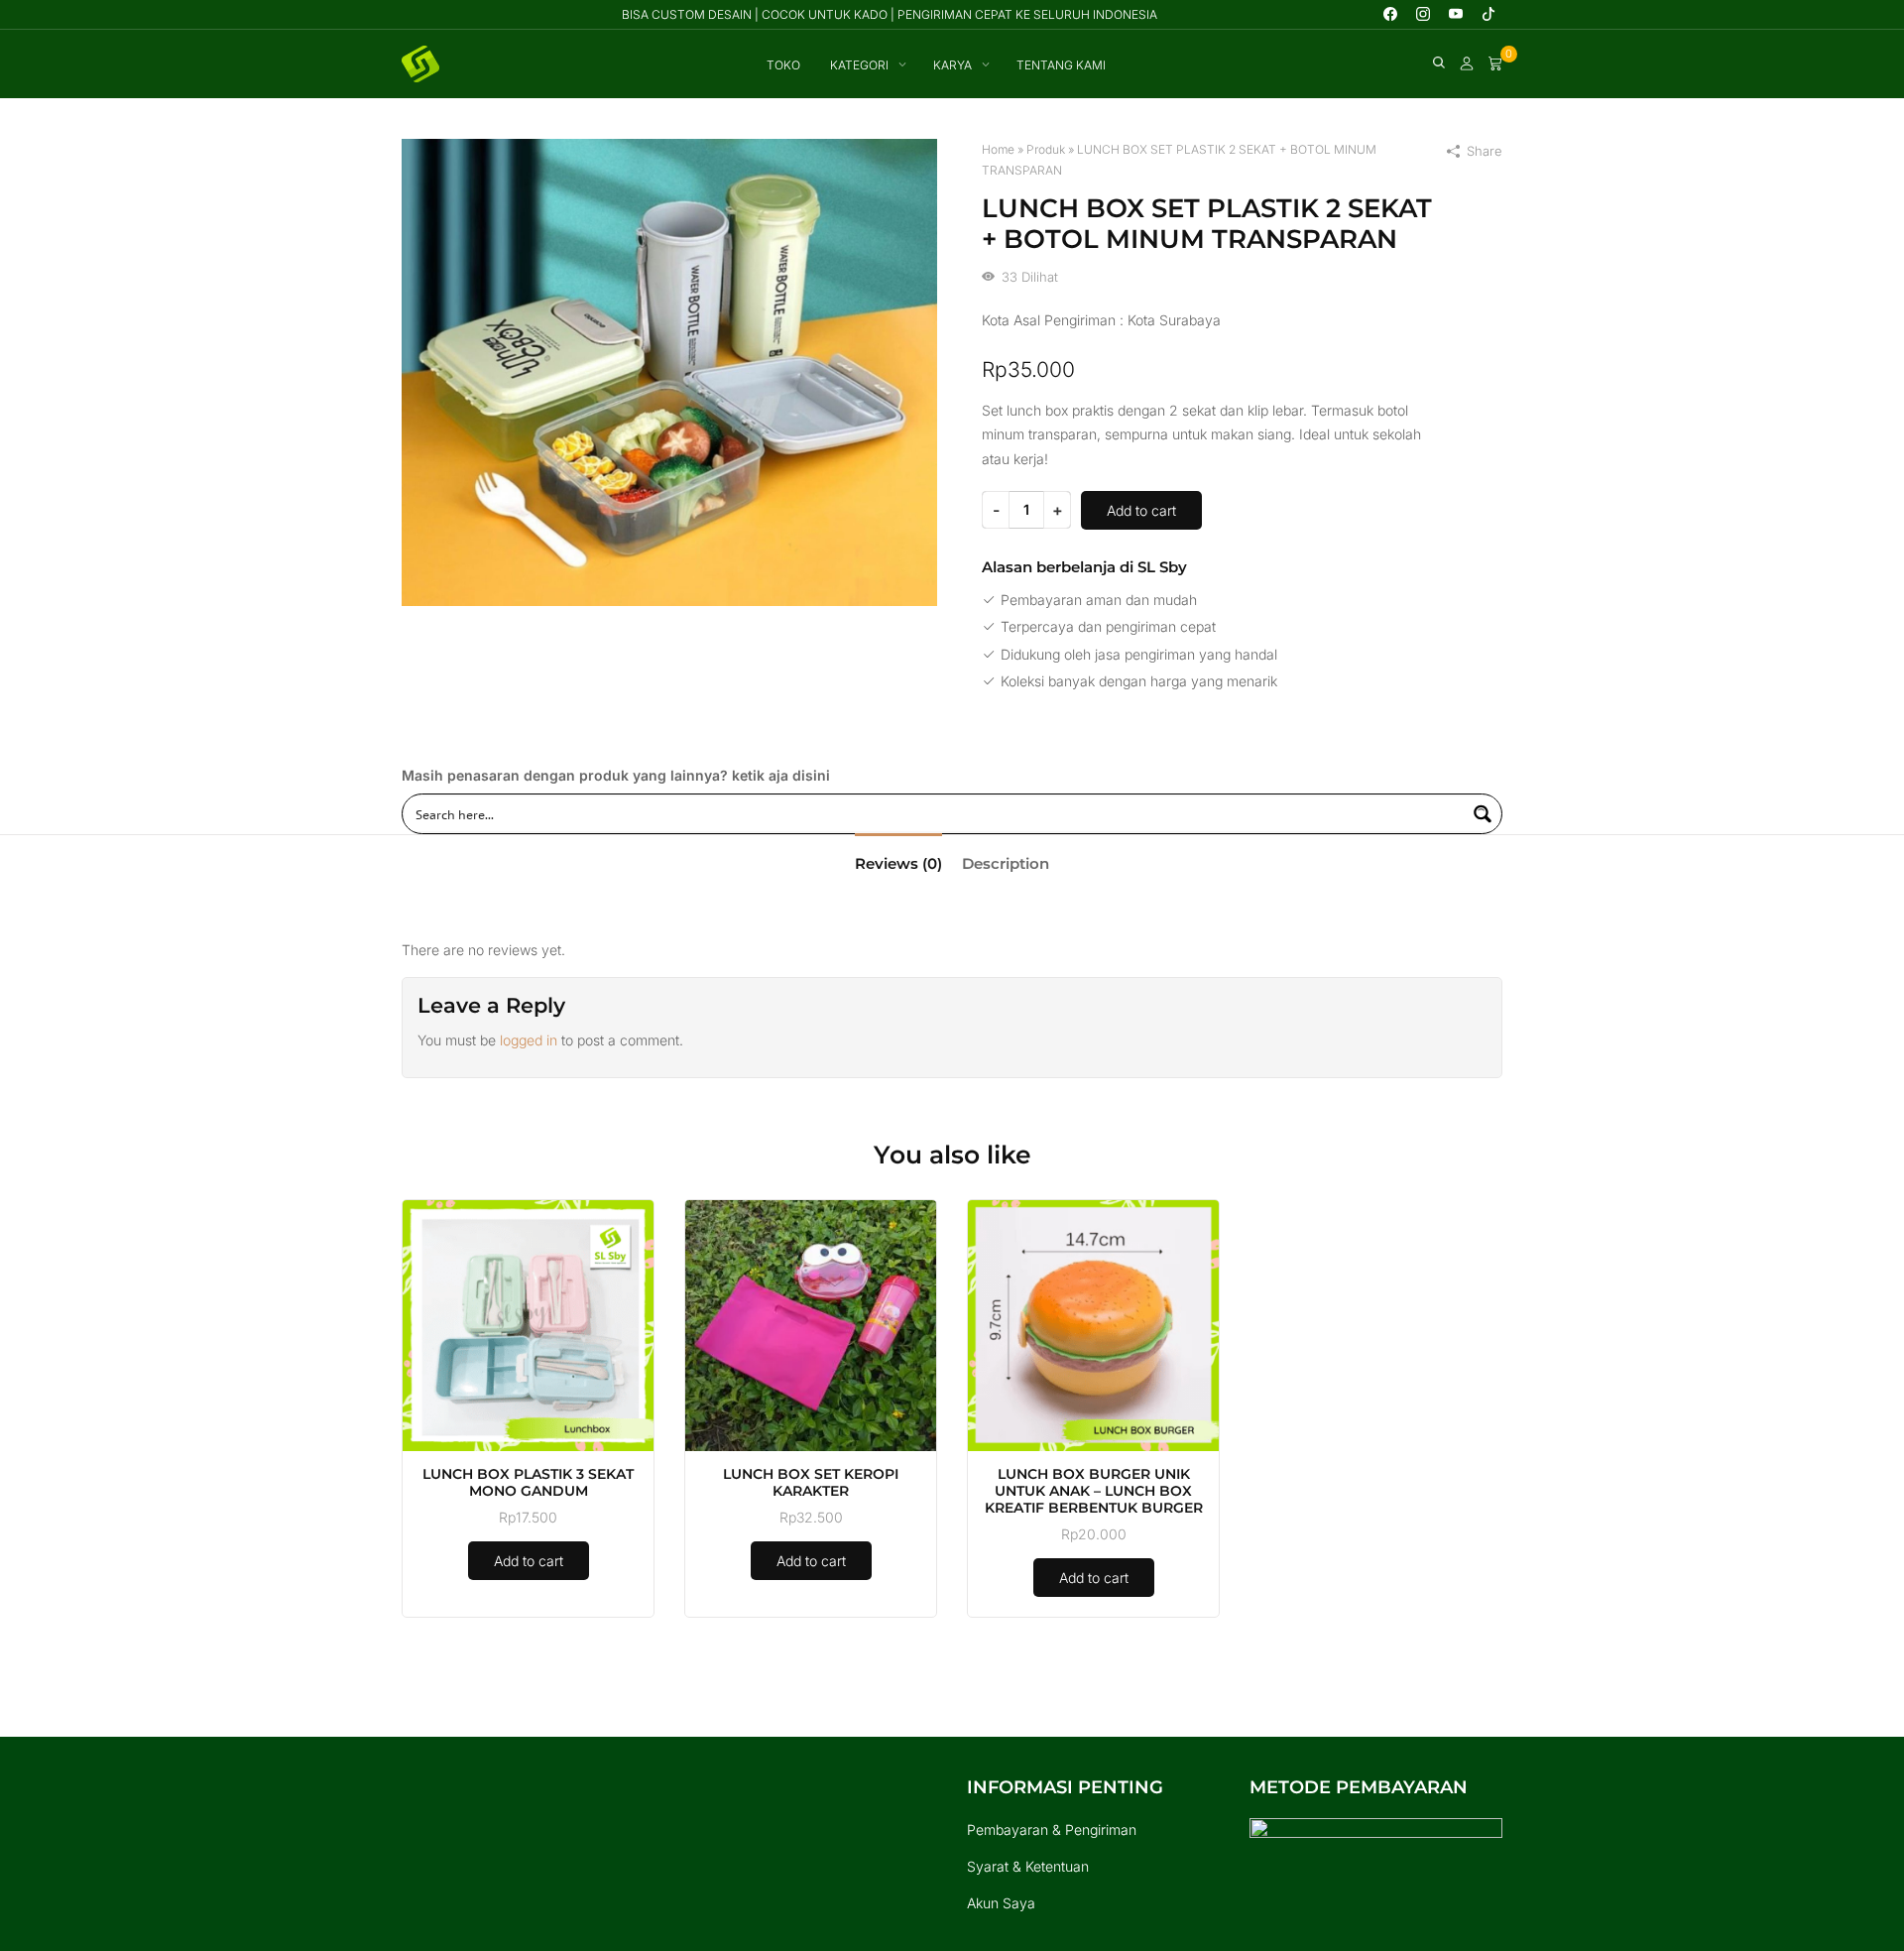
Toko (783, 65)
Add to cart (1141, 510)
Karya (952, 65)
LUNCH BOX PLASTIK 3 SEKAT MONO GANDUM (528, 1483)
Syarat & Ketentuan (1028, 1866)
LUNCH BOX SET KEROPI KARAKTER (811, 1483)
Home (998, 149)
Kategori (859, 65)
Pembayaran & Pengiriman (1052, 1829)
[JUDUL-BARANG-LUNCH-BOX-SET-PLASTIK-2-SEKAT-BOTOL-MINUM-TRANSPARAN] (669, 371)
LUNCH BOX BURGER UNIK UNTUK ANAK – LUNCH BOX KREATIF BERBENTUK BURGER (1094, 1491)
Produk (1046, 149)
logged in (529, 1040)
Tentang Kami (1061, 65)
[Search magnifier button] (1482, 814)
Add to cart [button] (529, 1561)
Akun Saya (1001, 1903)
